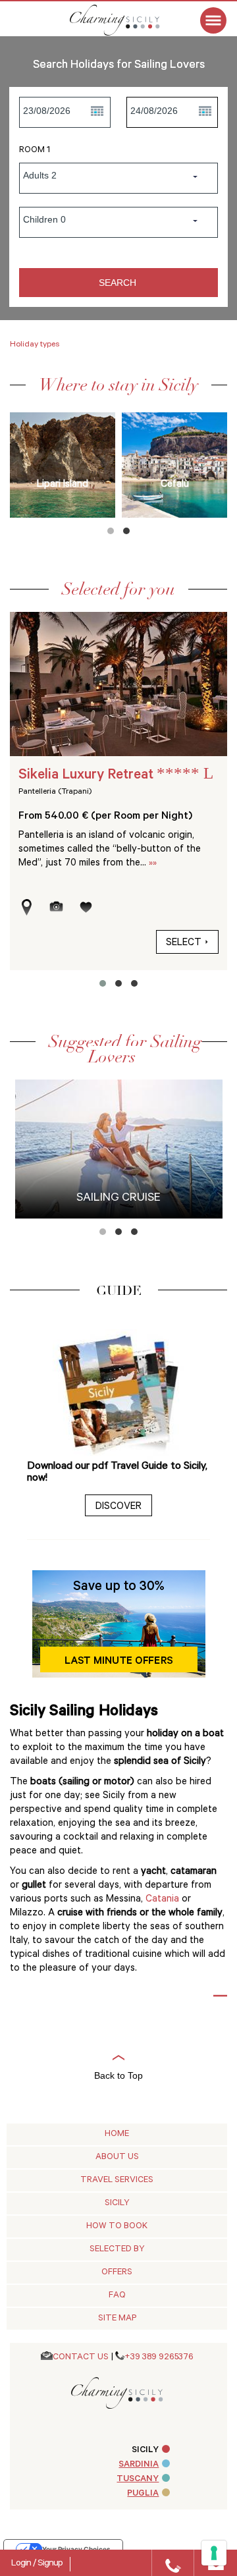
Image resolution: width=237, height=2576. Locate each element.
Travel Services (117, 2180)
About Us (117, 2157)
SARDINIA (139, 2465)
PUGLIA (143, 2494)
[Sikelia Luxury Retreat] (118, 684)
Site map (117, 2319)
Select (184, 944)
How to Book (117, 2227)
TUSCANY (138, 2480)
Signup (50, 2564)
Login (22, 2564)
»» (153, 864)
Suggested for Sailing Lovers (125, 1049)
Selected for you (118, 589)
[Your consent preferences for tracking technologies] (214, 2553)
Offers (117, 2273)
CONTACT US (81, 2358)
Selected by (117, 2250)
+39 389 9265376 (159, 2358)
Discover (118, 1507)
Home (117, 2134)
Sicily (117, 2204)
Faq (117, 2296)
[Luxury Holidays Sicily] (128, 20)
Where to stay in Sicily (118, 385)
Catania (164, 1900)
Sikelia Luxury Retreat (116, 776)
